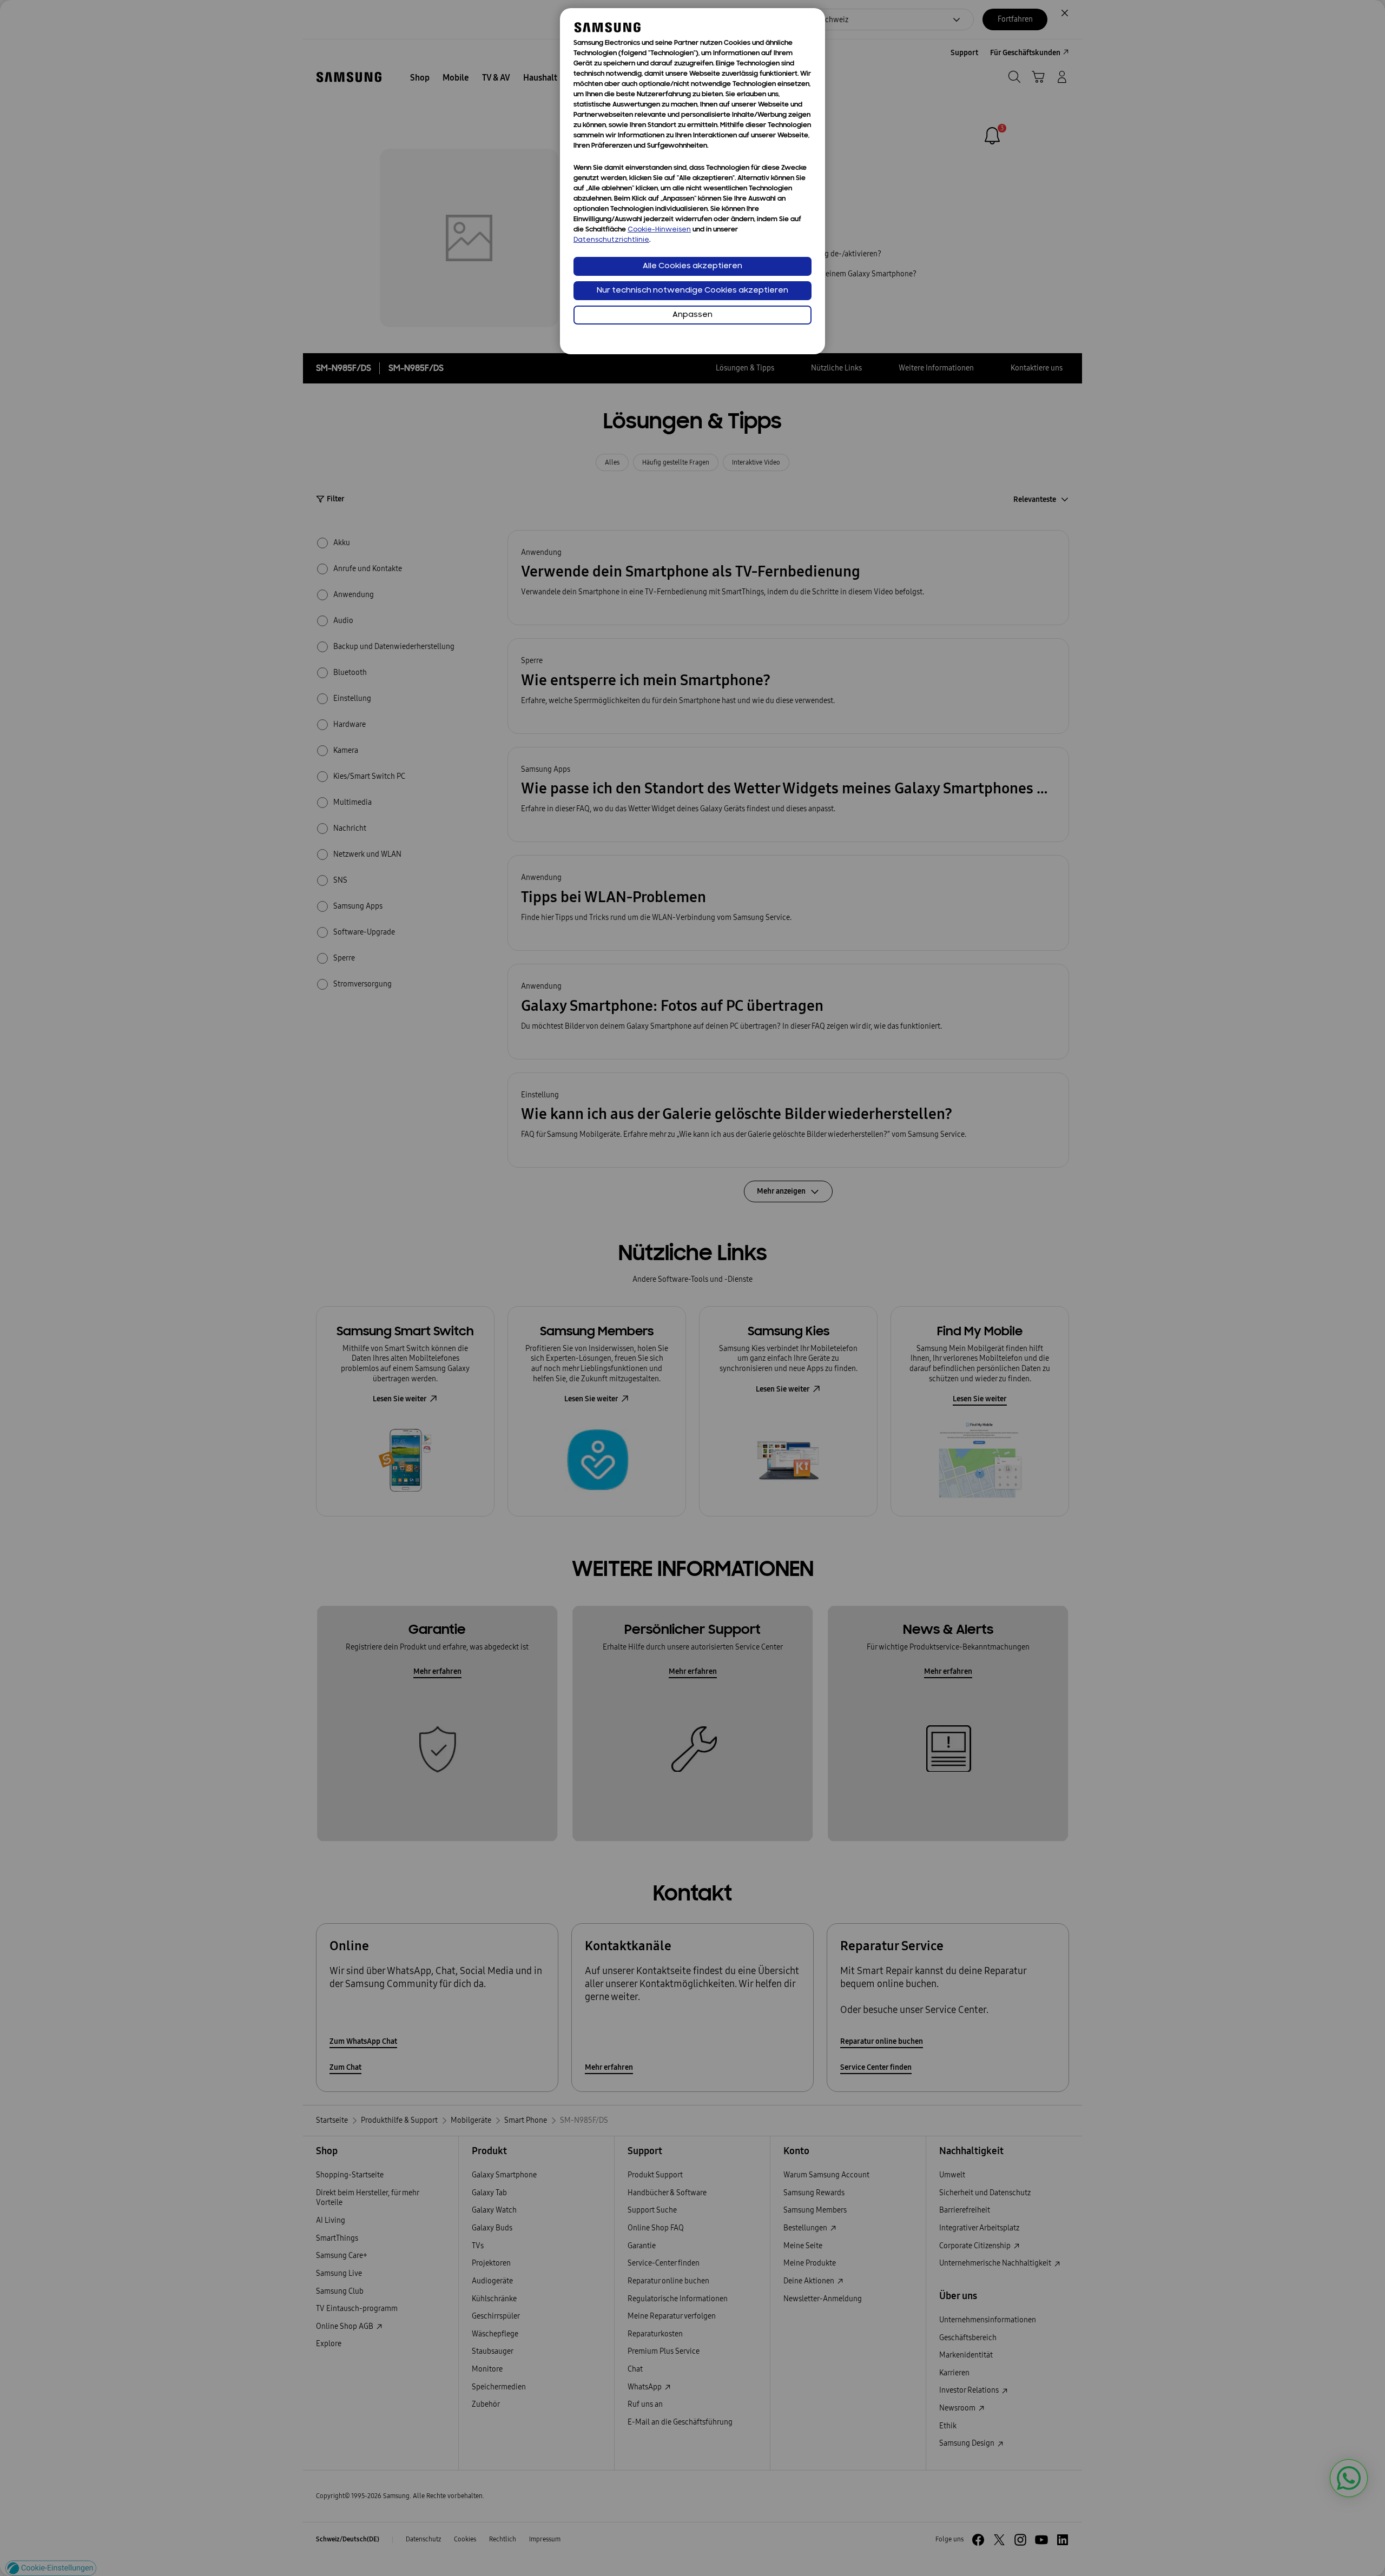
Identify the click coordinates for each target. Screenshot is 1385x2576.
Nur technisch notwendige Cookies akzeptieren (692, 291)
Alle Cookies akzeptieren (692, 266)
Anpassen (692, 315)
